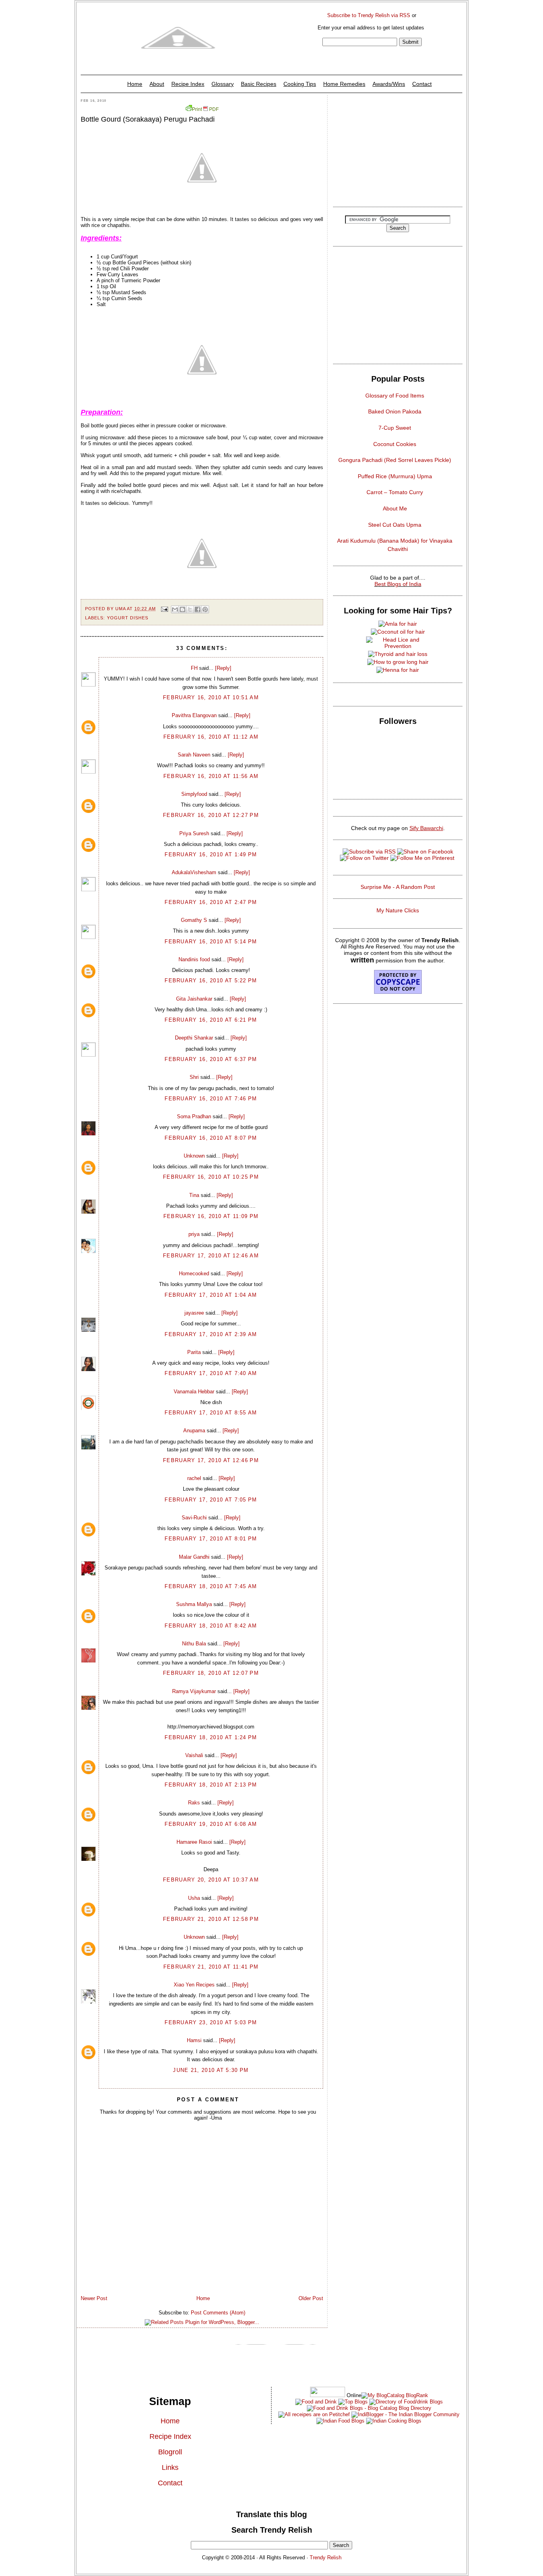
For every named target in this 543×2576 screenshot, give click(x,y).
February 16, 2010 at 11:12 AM (211, 737)
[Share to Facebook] (198, 609)
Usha (194, 1898)
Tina (194, 1195)
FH (194, 668)
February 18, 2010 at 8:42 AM (211, 1626)
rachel (194, 1478)
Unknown (194, 1156)
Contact (422, 84)
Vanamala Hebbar (194, 1392)
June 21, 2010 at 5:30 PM (211, 2070)
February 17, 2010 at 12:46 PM (211, 1460)
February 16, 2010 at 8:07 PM (211, 1138)
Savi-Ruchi (194, 1518)
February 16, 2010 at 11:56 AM (211, 776)
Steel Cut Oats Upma (395, 525)
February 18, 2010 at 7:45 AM (211, 1586)
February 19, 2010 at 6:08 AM (211, 1824)
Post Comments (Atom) (218, 2313)
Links (170, 2467)
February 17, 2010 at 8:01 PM (211, 1539)
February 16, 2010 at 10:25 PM (211, 1177)
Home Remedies (344, 84)
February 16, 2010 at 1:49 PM (211, 854)
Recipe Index (188, 84)
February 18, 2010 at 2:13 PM (211, 1785)
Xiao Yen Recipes (194, 1985)
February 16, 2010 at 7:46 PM (211, 1099)
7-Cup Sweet (395, 428)
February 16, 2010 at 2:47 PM (211, 902)
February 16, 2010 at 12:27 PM (211, 815)
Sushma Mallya (194, 1604)
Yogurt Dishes (128, 618)
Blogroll (170, 2452)
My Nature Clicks (398, 910)
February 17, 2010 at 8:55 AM (211, 1413)
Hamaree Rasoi (194, 1842)
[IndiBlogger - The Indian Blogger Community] (405, 2414)
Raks (194, 1803)
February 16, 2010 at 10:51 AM (211, 697)
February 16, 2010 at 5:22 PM (211, 981)
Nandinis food (194, 959)
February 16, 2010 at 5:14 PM (211, 942)
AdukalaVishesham (194, 872)
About (157, 84)
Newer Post (94, 2298)
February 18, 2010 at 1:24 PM (211, 1737)
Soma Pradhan (194, 1116)
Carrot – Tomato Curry (395, 492)
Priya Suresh (194, 833)
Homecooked (194, 1273)
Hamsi (194, 2040)
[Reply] (223, 668)
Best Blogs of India (398, 584)
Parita (194, 1352)
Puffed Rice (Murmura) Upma (395, 476)
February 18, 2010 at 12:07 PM (211, 1673)
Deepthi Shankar (194, 1038)
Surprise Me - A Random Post (398, 887)
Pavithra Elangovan (194, 715)
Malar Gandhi (194, 1557)
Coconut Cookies (395, 444)
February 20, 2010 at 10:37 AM (211, 1880)
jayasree (194, 1313)
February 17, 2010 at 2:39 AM (211, 1334)
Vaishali (194, 1755)
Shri (194, 1077)
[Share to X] (190, 609)
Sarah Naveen (194, 755)
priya (194, 1234)
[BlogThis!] (182, 609)
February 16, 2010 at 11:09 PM (211, 1216)
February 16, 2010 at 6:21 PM (211, 1020)
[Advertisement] (398, 149)
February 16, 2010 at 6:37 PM (211, 1059)
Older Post (311, 2298)
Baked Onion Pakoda (395, 411)
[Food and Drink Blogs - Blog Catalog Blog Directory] (395, 2395)
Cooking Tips (300, 84)
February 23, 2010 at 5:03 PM (211, 2022)
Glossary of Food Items (395, 396)
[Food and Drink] (316, 2402)
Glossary (223, 84)
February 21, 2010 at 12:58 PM (211, 1919)
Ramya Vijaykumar (194, 1691)
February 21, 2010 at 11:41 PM (211, 1967)
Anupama (194, 1431)
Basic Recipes (259, 84)
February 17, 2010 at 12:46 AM (211, 1256)
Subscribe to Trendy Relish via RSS (369, 15)
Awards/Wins (389, 84)
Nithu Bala (194, 1644)
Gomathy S (194, 920)
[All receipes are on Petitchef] (314, 2414)
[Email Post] (164, 609)
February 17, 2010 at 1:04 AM (211, 1295)
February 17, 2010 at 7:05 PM (211, 1500)
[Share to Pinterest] (205, 609)
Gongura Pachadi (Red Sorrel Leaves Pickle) (395, 460)
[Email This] (175, 609)
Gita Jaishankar (194, 999)
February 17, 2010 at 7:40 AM (211, 1373)
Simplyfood (194, 794)
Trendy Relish (326, 2558)
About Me (395, 508)
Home (135, 84)
